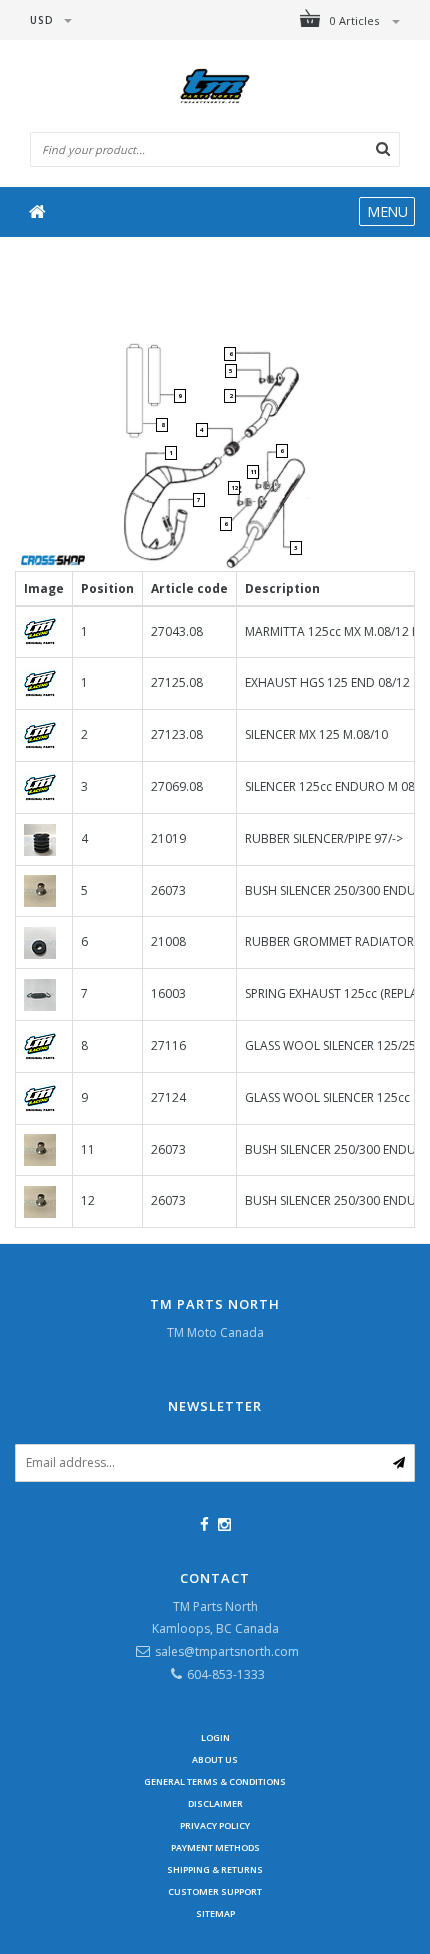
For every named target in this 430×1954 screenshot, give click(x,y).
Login (215, 1737)
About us (215, 1759)
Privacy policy (215, 1825)
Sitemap (215, 1913)
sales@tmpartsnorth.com (227, 1651)
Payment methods (215, 1847)
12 (234, 488)
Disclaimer (215, 1803)
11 (253, 472)
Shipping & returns (215, 1869)
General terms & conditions (215, 1781)
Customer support (215, 1891)
